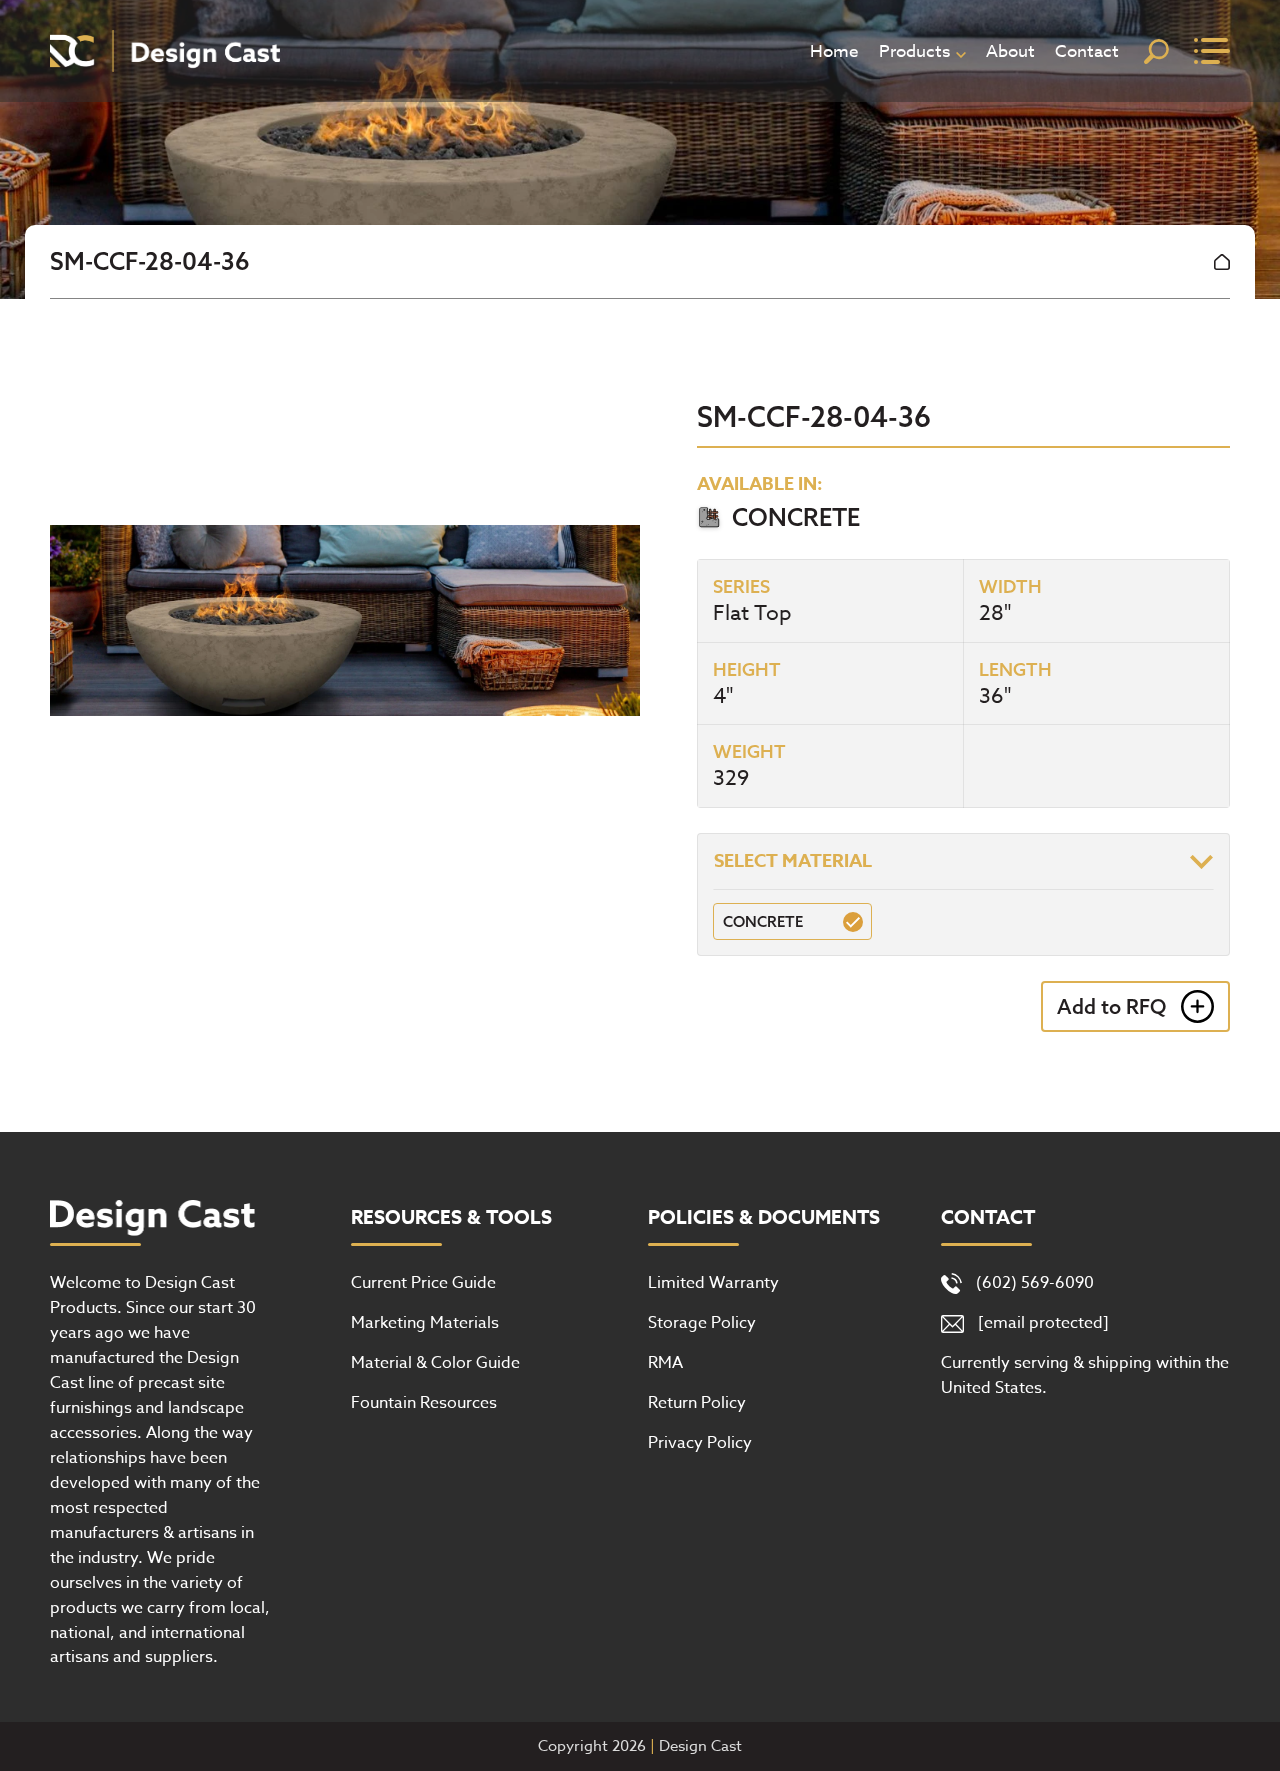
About (1010, 51)
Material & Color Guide (435, 1363)
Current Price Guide (423, 1283)
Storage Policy (702, 1323)
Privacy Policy (700, 1443)
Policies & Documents (764, 1218)
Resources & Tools (451, 1218)
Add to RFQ (1111, 1006)
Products (914, 51)
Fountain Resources (424, 1403)
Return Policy (697, 1403)
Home (834, 51)
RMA (665, 1363)
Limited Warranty (713, 1283)
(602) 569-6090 (1035, 1283)
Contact (1087, 51)
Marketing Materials (425, 1323)
